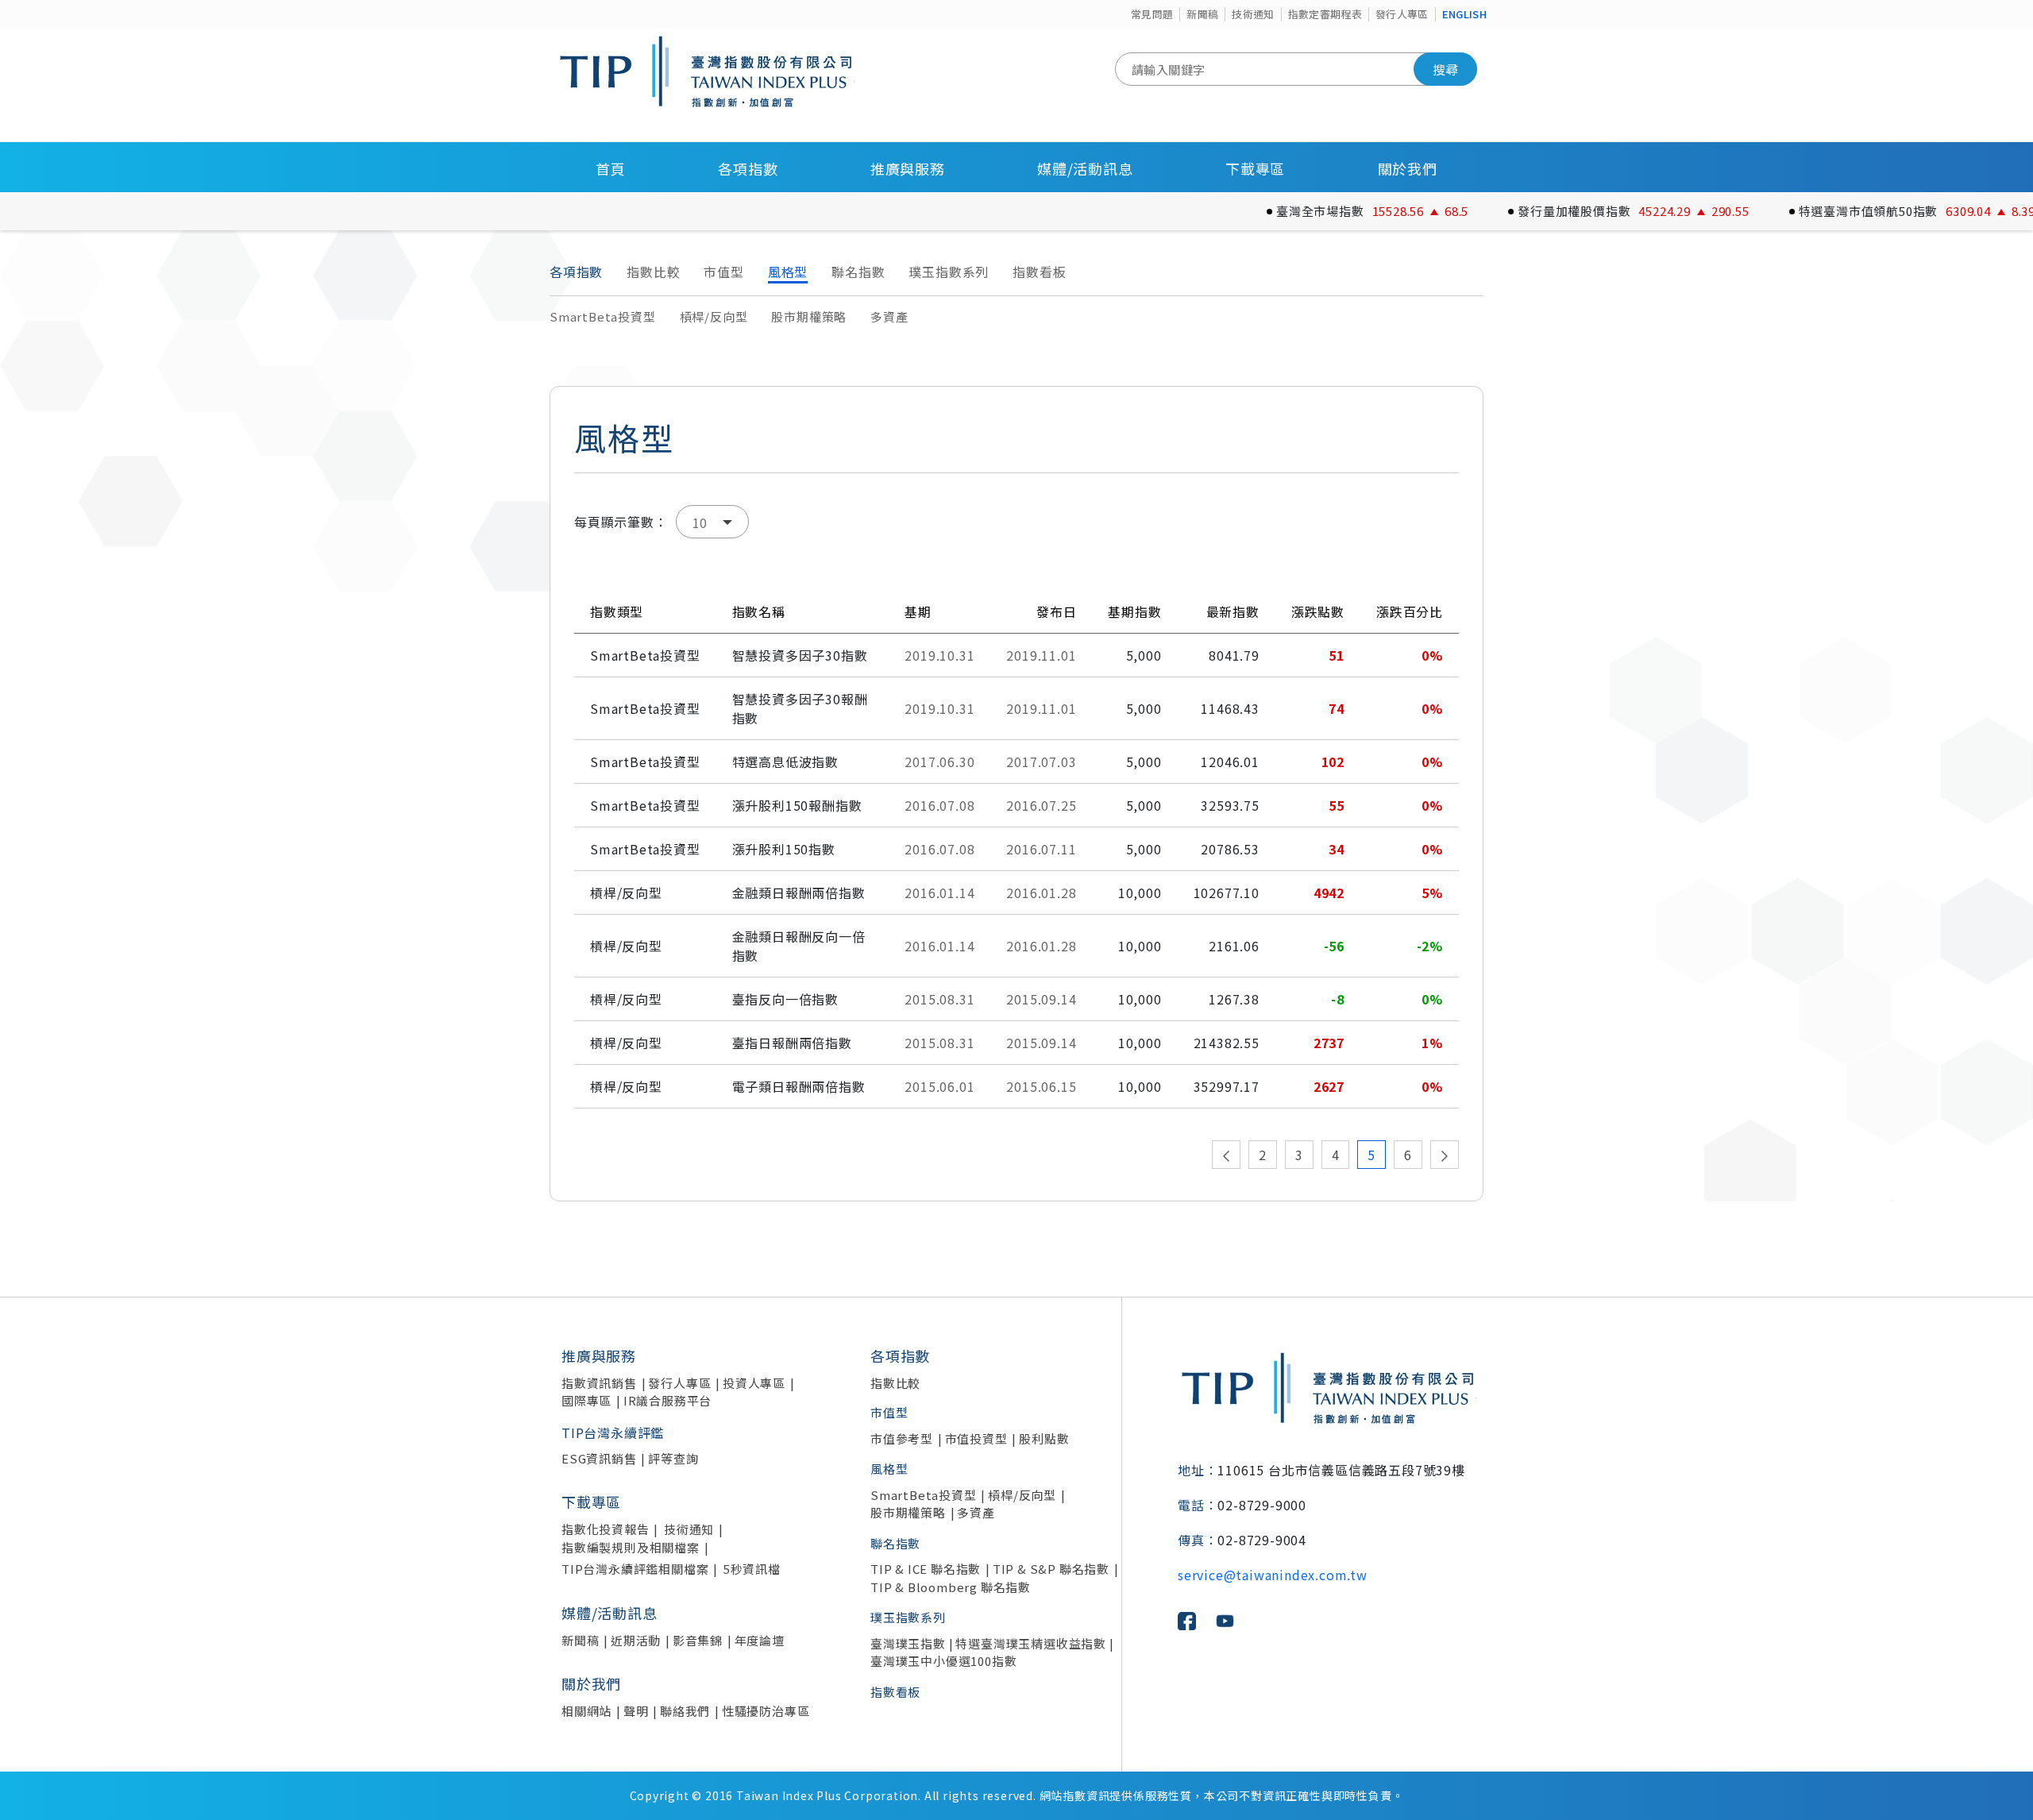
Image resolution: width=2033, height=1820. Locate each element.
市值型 (723, 272)
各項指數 (748, 168)
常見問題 (1152, 14)
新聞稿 (1202, 14)
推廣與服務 (908, 168)
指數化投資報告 (606, 1529)
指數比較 (653, 272)
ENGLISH (1464, 14)
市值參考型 (902, 1438)
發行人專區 (1402, 14)
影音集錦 (698, 1640)
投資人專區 (754, 1383)
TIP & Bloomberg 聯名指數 (951, 1587)
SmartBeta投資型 (603, 316)
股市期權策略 (809, 316)
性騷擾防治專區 (766, 1711)
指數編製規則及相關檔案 (631, 1547)
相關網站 (586, 1711)
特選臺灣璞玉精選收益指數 (1031, 1643)
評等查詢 (673, 1458)
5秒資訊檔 (752, 1569)
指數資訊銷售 (599, 1383)
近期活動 (636, 1640)
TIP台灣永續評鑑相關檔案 (635, 1569)
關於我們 (1408, 168)
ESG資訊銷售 (599, 1458)
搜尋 (1445, 69)
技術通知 (1253, 14)
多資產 (889, 316)
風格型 (788, 272)
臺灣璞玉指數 (908, 1643)
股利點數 (1044, 1438)
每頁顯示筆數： (621, 522)
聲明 (636, 1711)
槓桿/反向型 (714, 316)
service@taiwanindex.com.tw (1273, 1575)
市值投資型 (976, 1438)
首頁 (611, 168)
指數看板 (1039, 272)
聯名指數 (858, 272)
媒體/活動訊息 (1085, 168)
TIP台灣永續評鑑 (613, 1432)
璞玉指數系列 (949, 272)
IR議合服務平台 (667, 1400)
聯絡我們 (685, 1711)
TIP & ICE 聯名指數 (926, 1569)
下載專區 (1255, 168)
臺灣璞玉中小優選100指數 (943, 1661)
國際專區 (586, 1400)
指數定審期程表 (1325, 14)
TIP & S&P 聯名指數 (1051, 1569)
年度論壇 (760, 1640)
